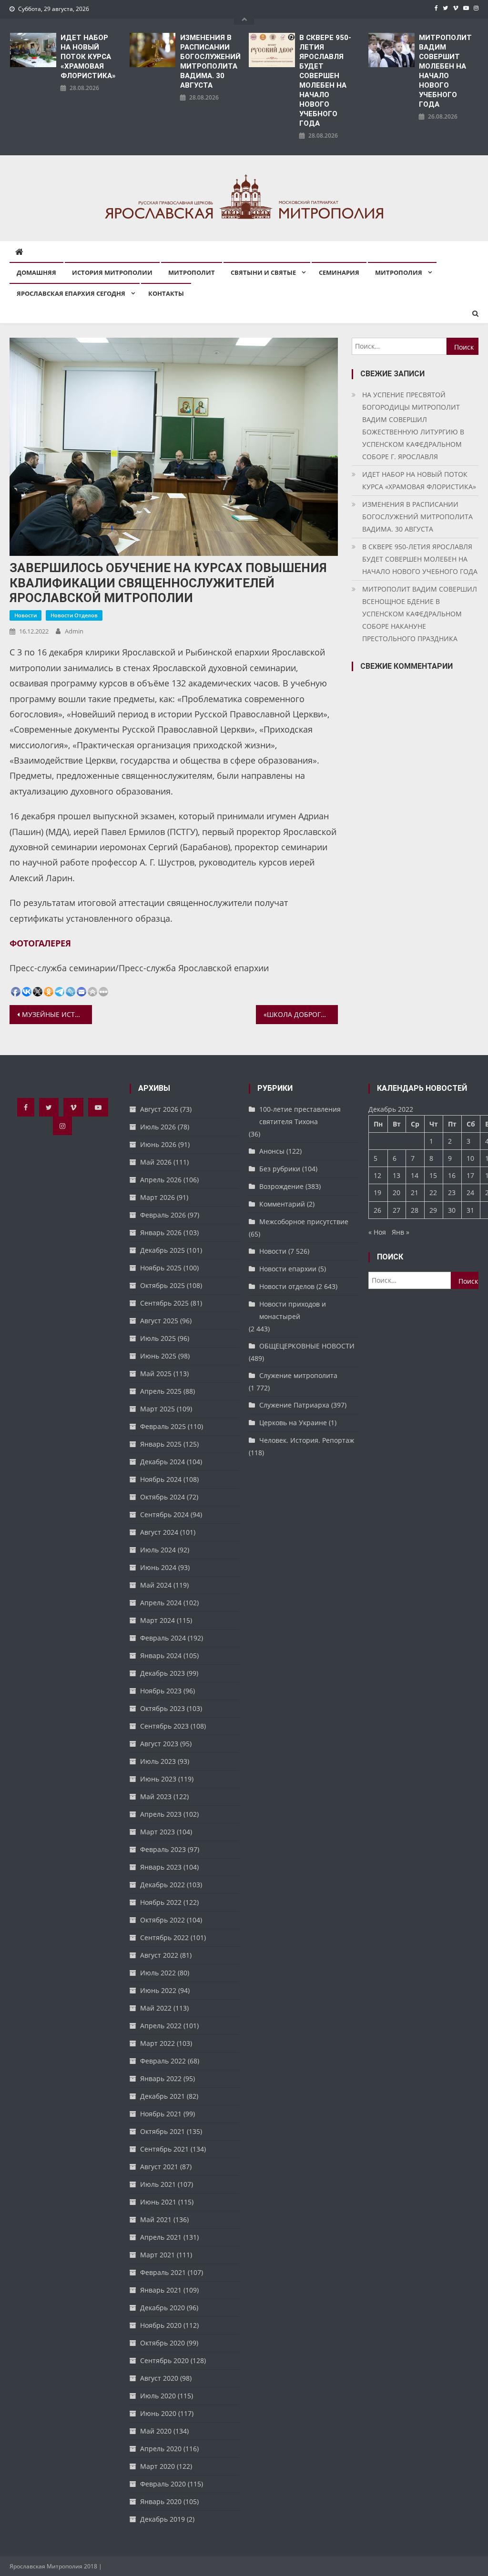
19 (377, 1192)
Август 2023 (159, 1744)
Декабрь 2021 (163, 2096)
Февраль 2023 (163, 1849)
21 (415, 1192)
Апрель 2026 (161, 1180)
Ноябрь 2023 (161, 1691)
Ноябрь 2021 (161, 2114)
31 (470, 1210)
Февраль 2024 (163, 1638)
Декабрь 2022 (163, 1885)
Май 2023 (156, 1796)
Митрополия (399, 272)
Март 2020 (158, 2466)
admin (74, 631)
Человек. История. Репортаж (307, 1440)
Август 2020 (159, 2378)
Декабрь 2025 (163, 1250)
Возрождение (281, 1186)
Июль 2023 (158, 1761)
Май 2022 (156, 2008)
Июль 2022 (158, 1973)
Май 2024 (156, 1585)
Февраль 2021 (163, 2272)
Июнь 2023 (158, 1779)
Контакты (166, 293)
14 (415, 1175)
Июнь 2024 (158, 1567)
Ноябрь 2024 (161, 1479)
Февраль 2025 (163, 1426)
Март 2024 (158, 1620)
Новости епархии (288, 1269)
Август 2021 (159, 2167)
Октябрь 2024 (163, 1497)
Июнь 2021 (158, 2202)
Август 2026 (159, 1109)
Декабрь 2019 (163, 2519)
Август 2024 (159, 1532)
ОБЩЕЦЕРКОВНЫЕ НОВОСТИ (307, 1346)
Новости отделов (74, 615)
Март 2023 (158, 1832)
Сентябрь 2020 (164, 2360)
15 (433, 1175)
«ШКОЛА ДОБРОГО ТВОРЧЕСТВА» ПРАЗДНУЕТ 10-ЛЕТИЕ (301, 1014)
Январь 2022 (161, 2078)
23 (452, 1192)
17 (470, 1175)
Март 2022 (158, 2043)
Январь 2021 (161, 2290)
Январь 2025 (161, 1444)
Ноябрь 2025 (161, 1268)
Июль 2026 (158, 1127)
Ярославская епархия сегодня (71, 293)
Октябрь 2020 (163, 2343)
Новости (25, 615)
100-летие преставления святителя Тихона (300, 1115)
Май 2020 (156, 2431)
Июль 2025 (158, 1338)
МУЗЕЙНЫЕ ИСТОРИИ (57, 1014)
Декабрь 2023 (163, 1673)
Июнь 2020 (158, 2413)
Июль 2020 (158, 2396)
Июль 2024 (158, 1550)
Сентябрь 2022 (164, 1937)
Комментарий (282, 1204)
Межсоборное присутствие (304, 1222)
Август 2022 (159, 1955)
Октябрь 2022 (163, 1920)
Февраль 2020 (163, 2484)
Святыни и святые (263, 272)
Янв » (401, 1232)
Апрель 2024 (161, 1603)
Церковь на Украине (293, 1423)
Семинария (339, 272)
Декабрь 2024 (163, 1462)
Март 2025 (158, 1409)
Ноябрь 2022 (161, 1902)
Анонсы (272, 1151)
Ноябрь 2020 (161, 2325)
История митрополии (112, 272)
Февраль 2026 (163, 1215)
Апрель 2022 (161, 2026)
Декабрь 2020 (163, 2308)
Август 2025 (159, 1321)
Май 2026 (156, 1162)
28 (415, 1210)
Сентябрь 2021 (164, 2149)
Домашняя (36, 272)
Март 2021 (158, 2255)
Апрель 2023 (161, 1814)
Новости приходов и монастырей (293, 1310)
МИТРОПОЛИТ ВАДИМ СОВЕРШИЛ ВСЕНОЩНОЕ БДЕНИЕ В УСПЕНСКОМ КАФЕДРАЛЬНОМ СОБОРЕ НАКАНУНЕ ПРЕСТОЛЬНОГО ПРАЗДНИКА (420, 614)
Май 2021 (156, 2219)
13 (396, 1175)
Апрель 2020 (161, 2449)
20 (396, 1192)
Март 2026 (158, 1197)
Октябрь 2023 (163, 1708)
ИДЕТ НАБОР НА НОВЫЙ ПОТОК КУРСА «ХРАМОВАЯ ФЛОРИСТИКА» (88, 57)
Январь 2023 (161, 1867)
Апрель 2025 (161, 1391)
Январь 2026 (161, 1233)
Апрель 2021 (161, 2237)
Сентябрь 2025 (164, 1303)
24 (470, 1192)
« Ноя (377, 1232)
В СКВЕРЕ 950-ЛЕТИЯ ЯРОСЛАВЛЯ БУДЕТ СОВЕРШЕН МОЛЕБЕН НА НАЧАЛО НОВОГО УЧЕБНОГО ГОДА (325, 80)
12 (377, 1175)
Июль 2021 (158, 2184)
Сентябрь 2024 (164, 1514)
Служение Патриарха (294, 1405)
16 (452, 1175)
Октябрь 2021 (163, 2131)
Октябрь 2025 (163, 1285)
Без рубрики (280, 1169)
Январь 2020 (161, 2501)
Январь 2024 (161, 1655)
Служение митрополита (298, 1375)
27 (396, 1210)
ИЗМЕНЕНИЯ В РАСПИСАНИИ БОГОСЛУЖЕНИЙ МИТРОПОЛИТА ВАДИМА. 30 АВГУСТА (210, 61)
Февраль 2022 (163, 2061)
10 (470, 1158)
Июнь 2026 (158, 1144)
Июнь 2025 (158, 1356)
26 (377, 1210)
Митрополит (192, 272)
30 (452, 1210)
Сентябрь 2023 (164, 1726)
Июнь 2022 (158, 1990)
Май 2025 (156, 1374)
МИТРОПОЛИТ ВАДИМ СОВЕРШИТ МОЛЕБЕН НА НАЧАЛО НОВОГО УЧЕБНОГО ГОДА (445, 71)
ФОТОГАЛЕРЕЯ (40, 943)
